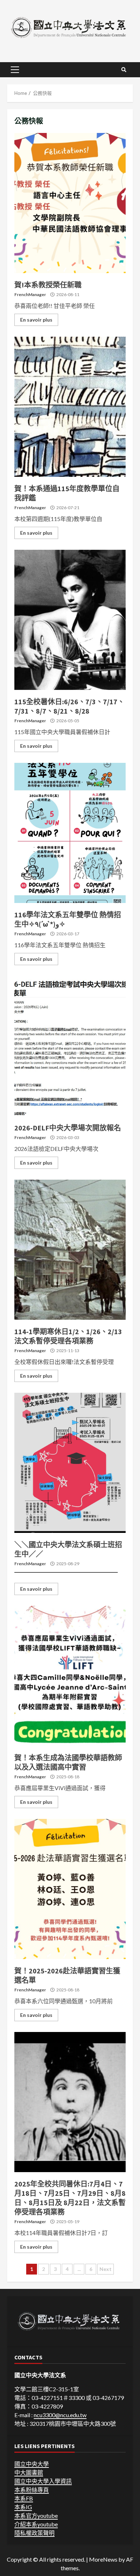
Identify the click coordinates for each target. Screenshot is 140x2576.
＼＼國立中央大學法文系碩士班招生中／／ (70, 1463)
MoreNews (103, 2559)
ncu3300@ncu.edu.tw (60, 2415)
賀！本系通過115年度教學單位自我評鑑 (70, 407)
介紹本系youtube (36, 2524)
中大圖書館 (29, 2472)
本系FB (24, 2498)
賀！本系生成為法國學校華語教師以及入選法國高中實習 (70, 1676)
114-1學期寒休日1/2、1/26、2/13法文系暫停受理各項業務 (70, 1250)
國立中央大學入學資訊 (43, 2481)
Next (106, 2269)
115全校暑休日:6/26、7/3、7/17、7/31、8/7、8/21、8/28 (70, 620)
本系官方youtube (36, 2515)
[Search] (124, 70)
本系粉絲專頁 (32, 2490)
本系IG (23, 2507)
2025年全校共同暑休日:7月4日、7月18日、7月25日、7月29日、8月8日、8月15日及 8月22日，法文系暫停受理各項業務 (70, 2102)
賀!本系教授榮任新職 (70, 203)
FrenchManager (30, 294)
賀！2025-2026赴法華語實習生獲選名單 (70, 1889)
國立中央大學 (32, 2464)
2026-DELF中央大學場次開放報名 (70, 1046)
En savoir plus (36, 320)
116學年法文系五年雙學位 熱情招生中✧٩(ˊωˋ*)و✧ (70, 833)
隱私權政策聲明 (34, 2533)
